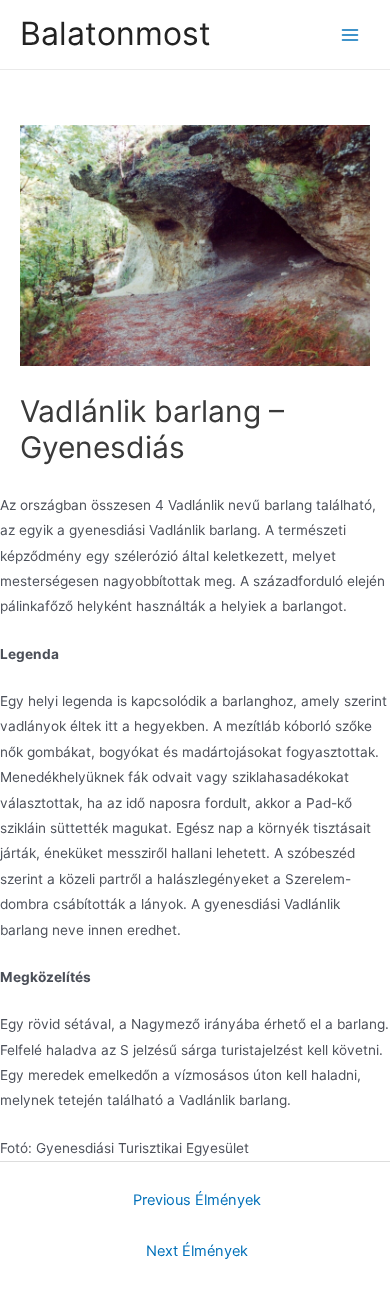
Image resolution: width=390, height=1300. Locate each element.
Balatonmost (115, 33)
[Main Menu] (350, 34)
